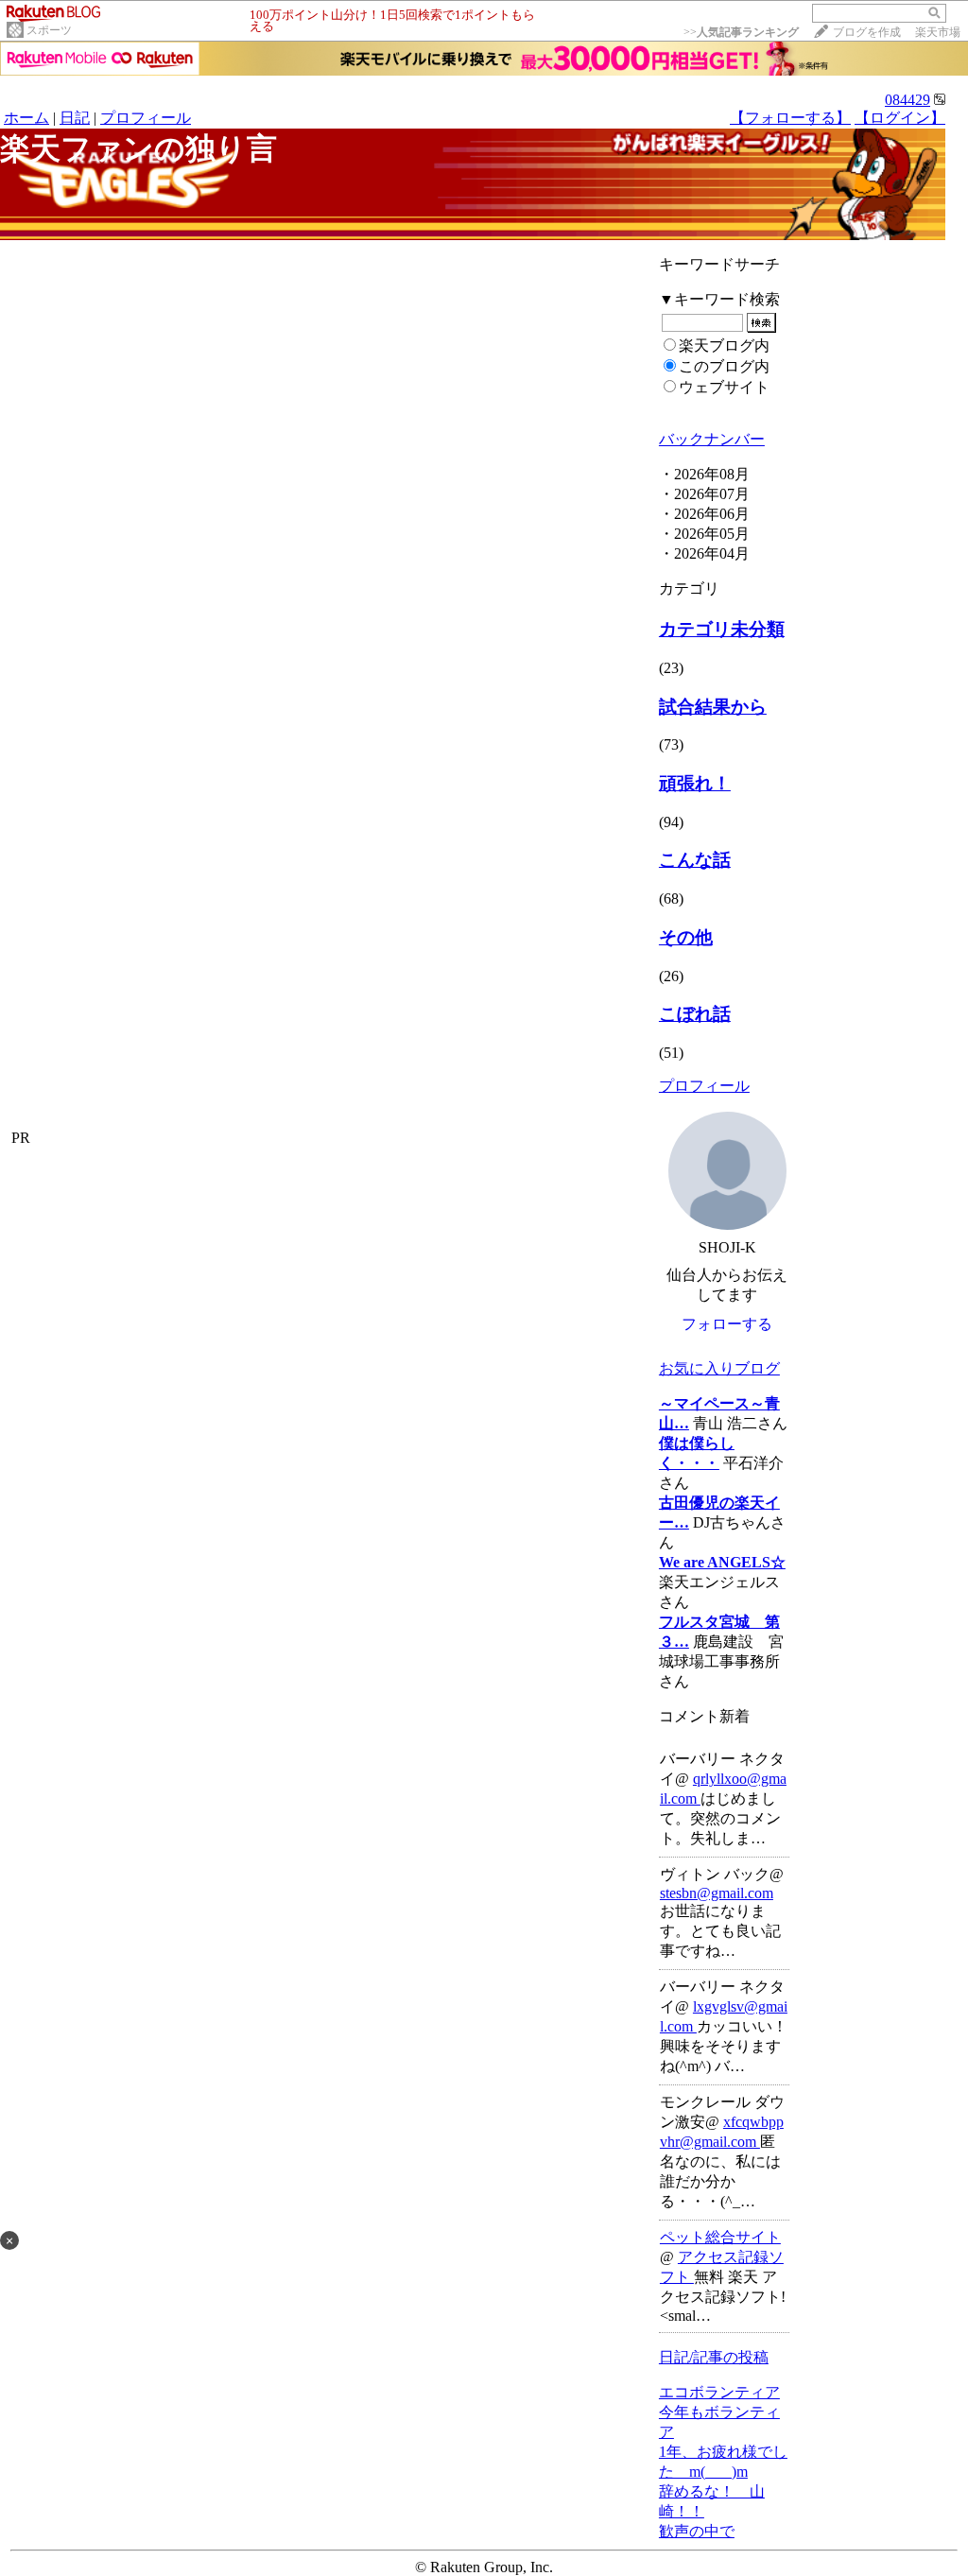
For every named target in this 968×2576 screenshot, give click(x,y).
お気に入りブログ (719, 1368)
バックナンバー (712, 439)
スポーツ (49, 30)
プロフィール (146, 118)
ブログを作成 (867, 32)
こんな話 (695, 860)
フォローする (727, 1324)
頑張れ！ (695, 783)
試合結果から (713, 707)
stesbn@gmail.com (717, 1893)
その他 (686, 937)
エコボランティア (719, 2392)
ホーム (26, 118)
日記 (75, 118)
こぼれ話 (695, 1014)
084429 (907, 100)
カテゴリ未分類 (722, 629)
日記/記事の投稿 (714, 2357)
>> (741, 32)
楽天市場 (938, 32)
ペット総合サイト (720, 2237)
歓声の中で (697, 2531)
